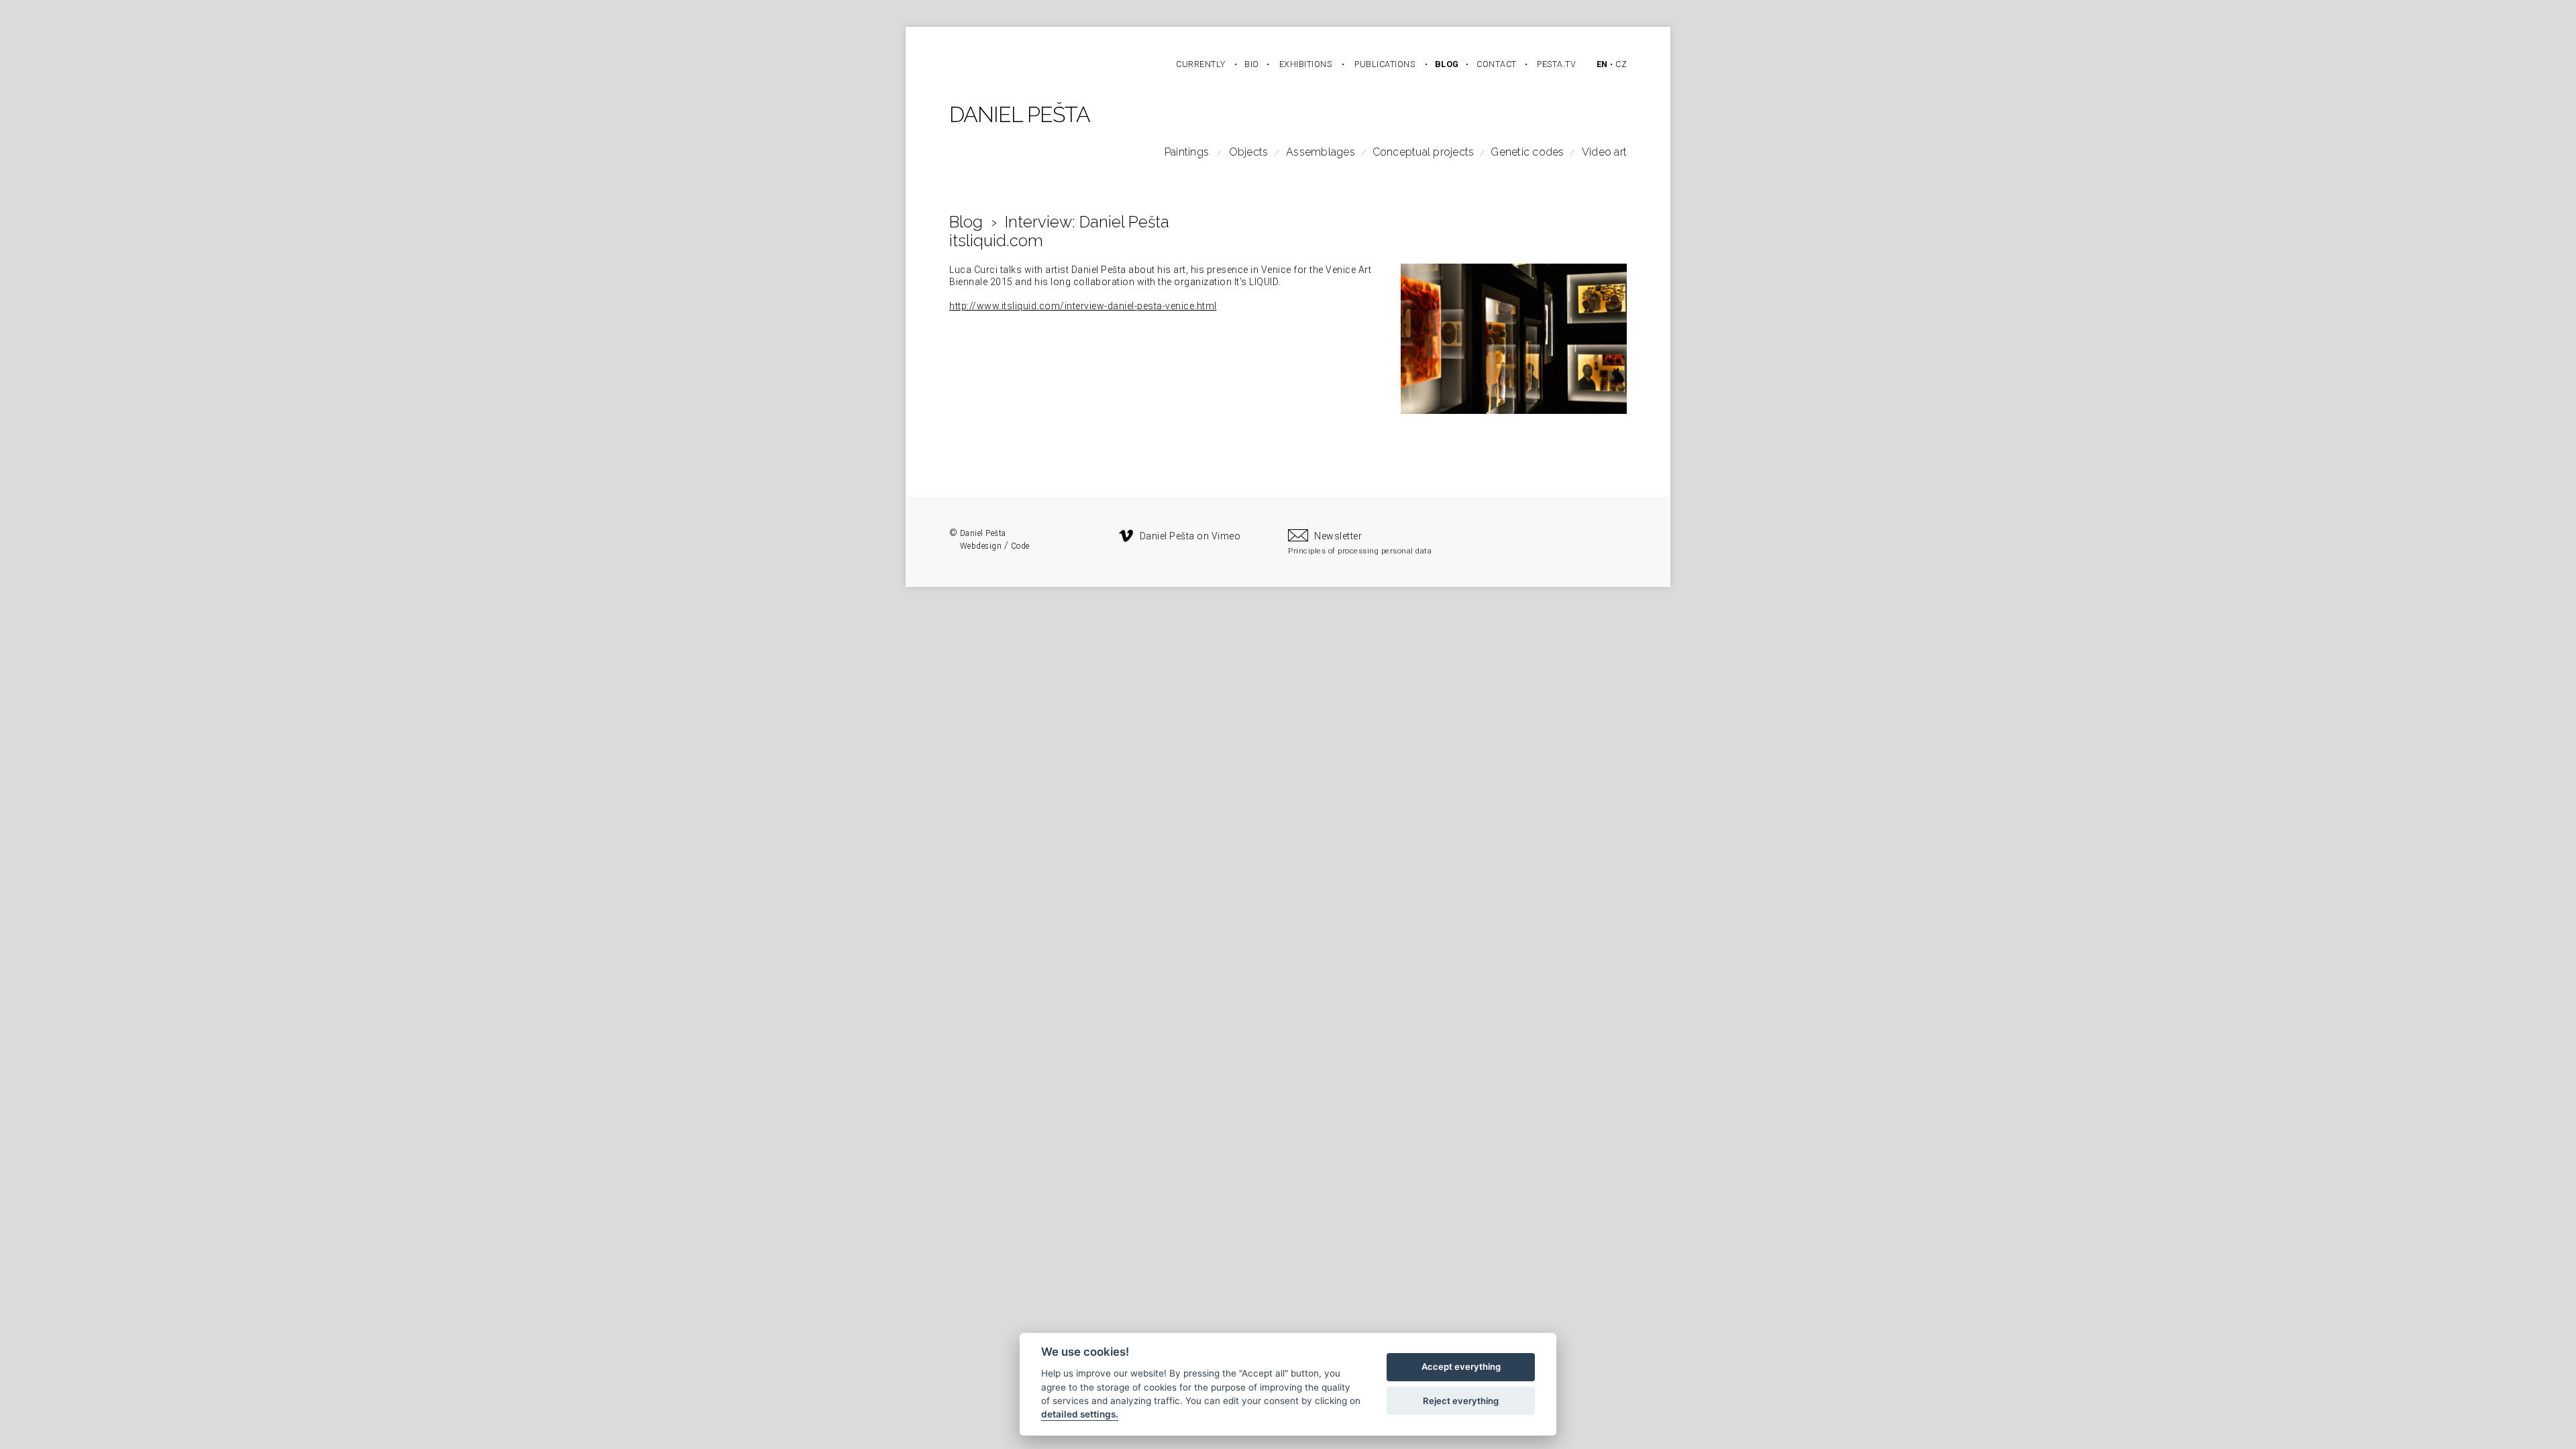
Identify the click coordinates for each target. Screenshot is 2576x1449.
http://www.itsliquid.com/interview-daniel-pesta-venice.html (1083, 306)
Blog (966, 222)
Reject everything (1461, 1401)
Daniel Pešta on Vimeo (1190, 536)
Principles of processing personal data (1360, 551)
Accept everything (1461, 1367)
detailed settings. (1080, 1415)
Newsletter (1338, 536)
